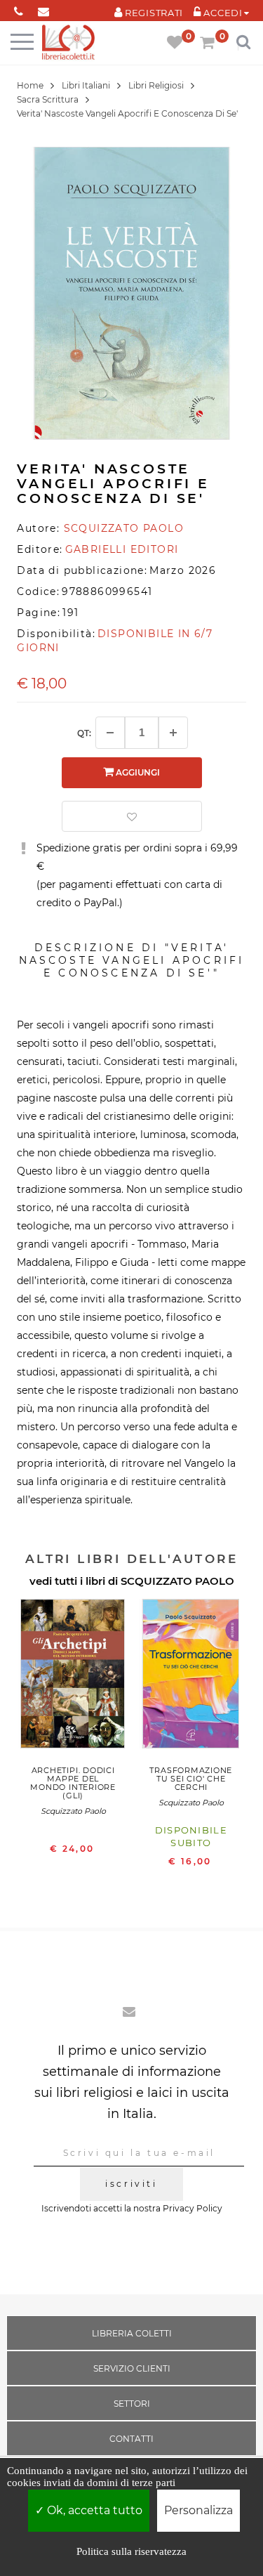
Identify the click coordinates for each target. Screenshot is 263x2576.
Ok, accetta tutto (93, 2510)
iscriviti (131, 2184)
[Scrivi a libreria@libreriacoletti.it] (43, 9)
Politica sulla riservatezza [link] (131, 2551)
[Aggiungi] (173, 733)
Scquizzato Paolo (73, 1811)
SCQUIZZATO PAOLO (177, 1581)
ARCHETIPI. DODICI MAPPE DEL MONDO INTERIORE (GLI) (73, 1783)
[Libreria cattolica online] (68, 43)
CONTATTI (131, 2439)
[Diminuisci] (110, 733)
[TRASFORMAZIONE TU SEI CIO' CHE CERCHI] (191, 1677)
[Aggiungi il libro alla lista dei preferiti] (132, 816)
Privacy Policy (193, 2208)
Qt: (84, 733)
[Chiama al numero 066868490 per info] (19, 9)
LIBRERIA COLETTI (132, 2333)
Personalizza (198, 2510)
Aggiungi (137, 772)
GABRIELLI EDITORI (122, 549)
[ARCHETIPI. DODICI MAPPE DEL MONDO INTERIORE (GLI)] (73, 1677)
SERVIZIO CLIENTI (132, 2368)
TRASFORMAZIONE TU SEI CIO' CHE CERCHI (191, 1779)
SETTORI (132, 2404)
